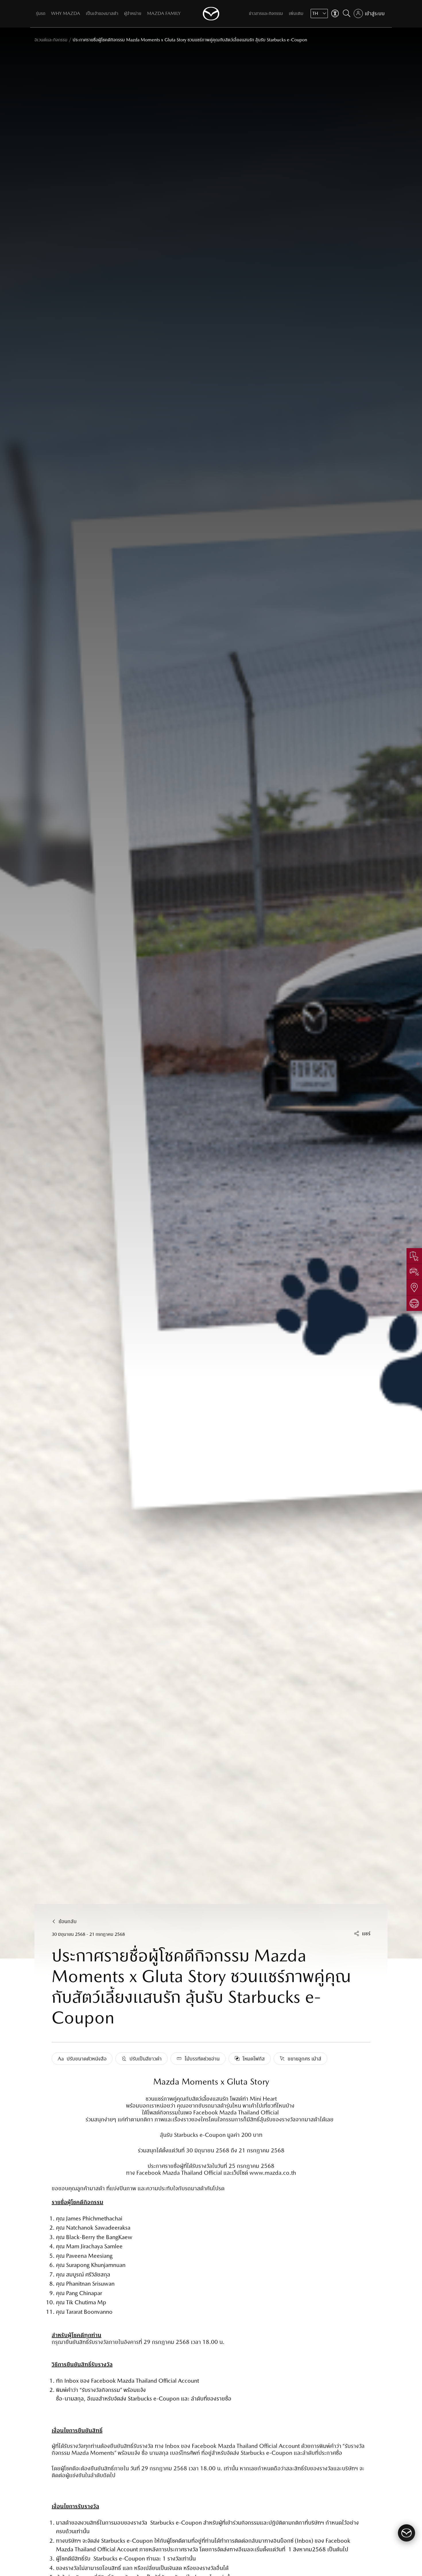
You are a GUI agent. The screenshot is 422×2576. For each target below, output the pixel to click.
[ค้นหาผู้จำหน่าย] (414, 1287)
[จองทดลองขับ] (414, 1303)
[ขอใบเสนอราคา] (414, 1271)
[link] (51, 40)
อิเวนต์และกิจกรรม (51, 40)
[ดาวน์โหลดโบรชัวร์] (414, 1256)
